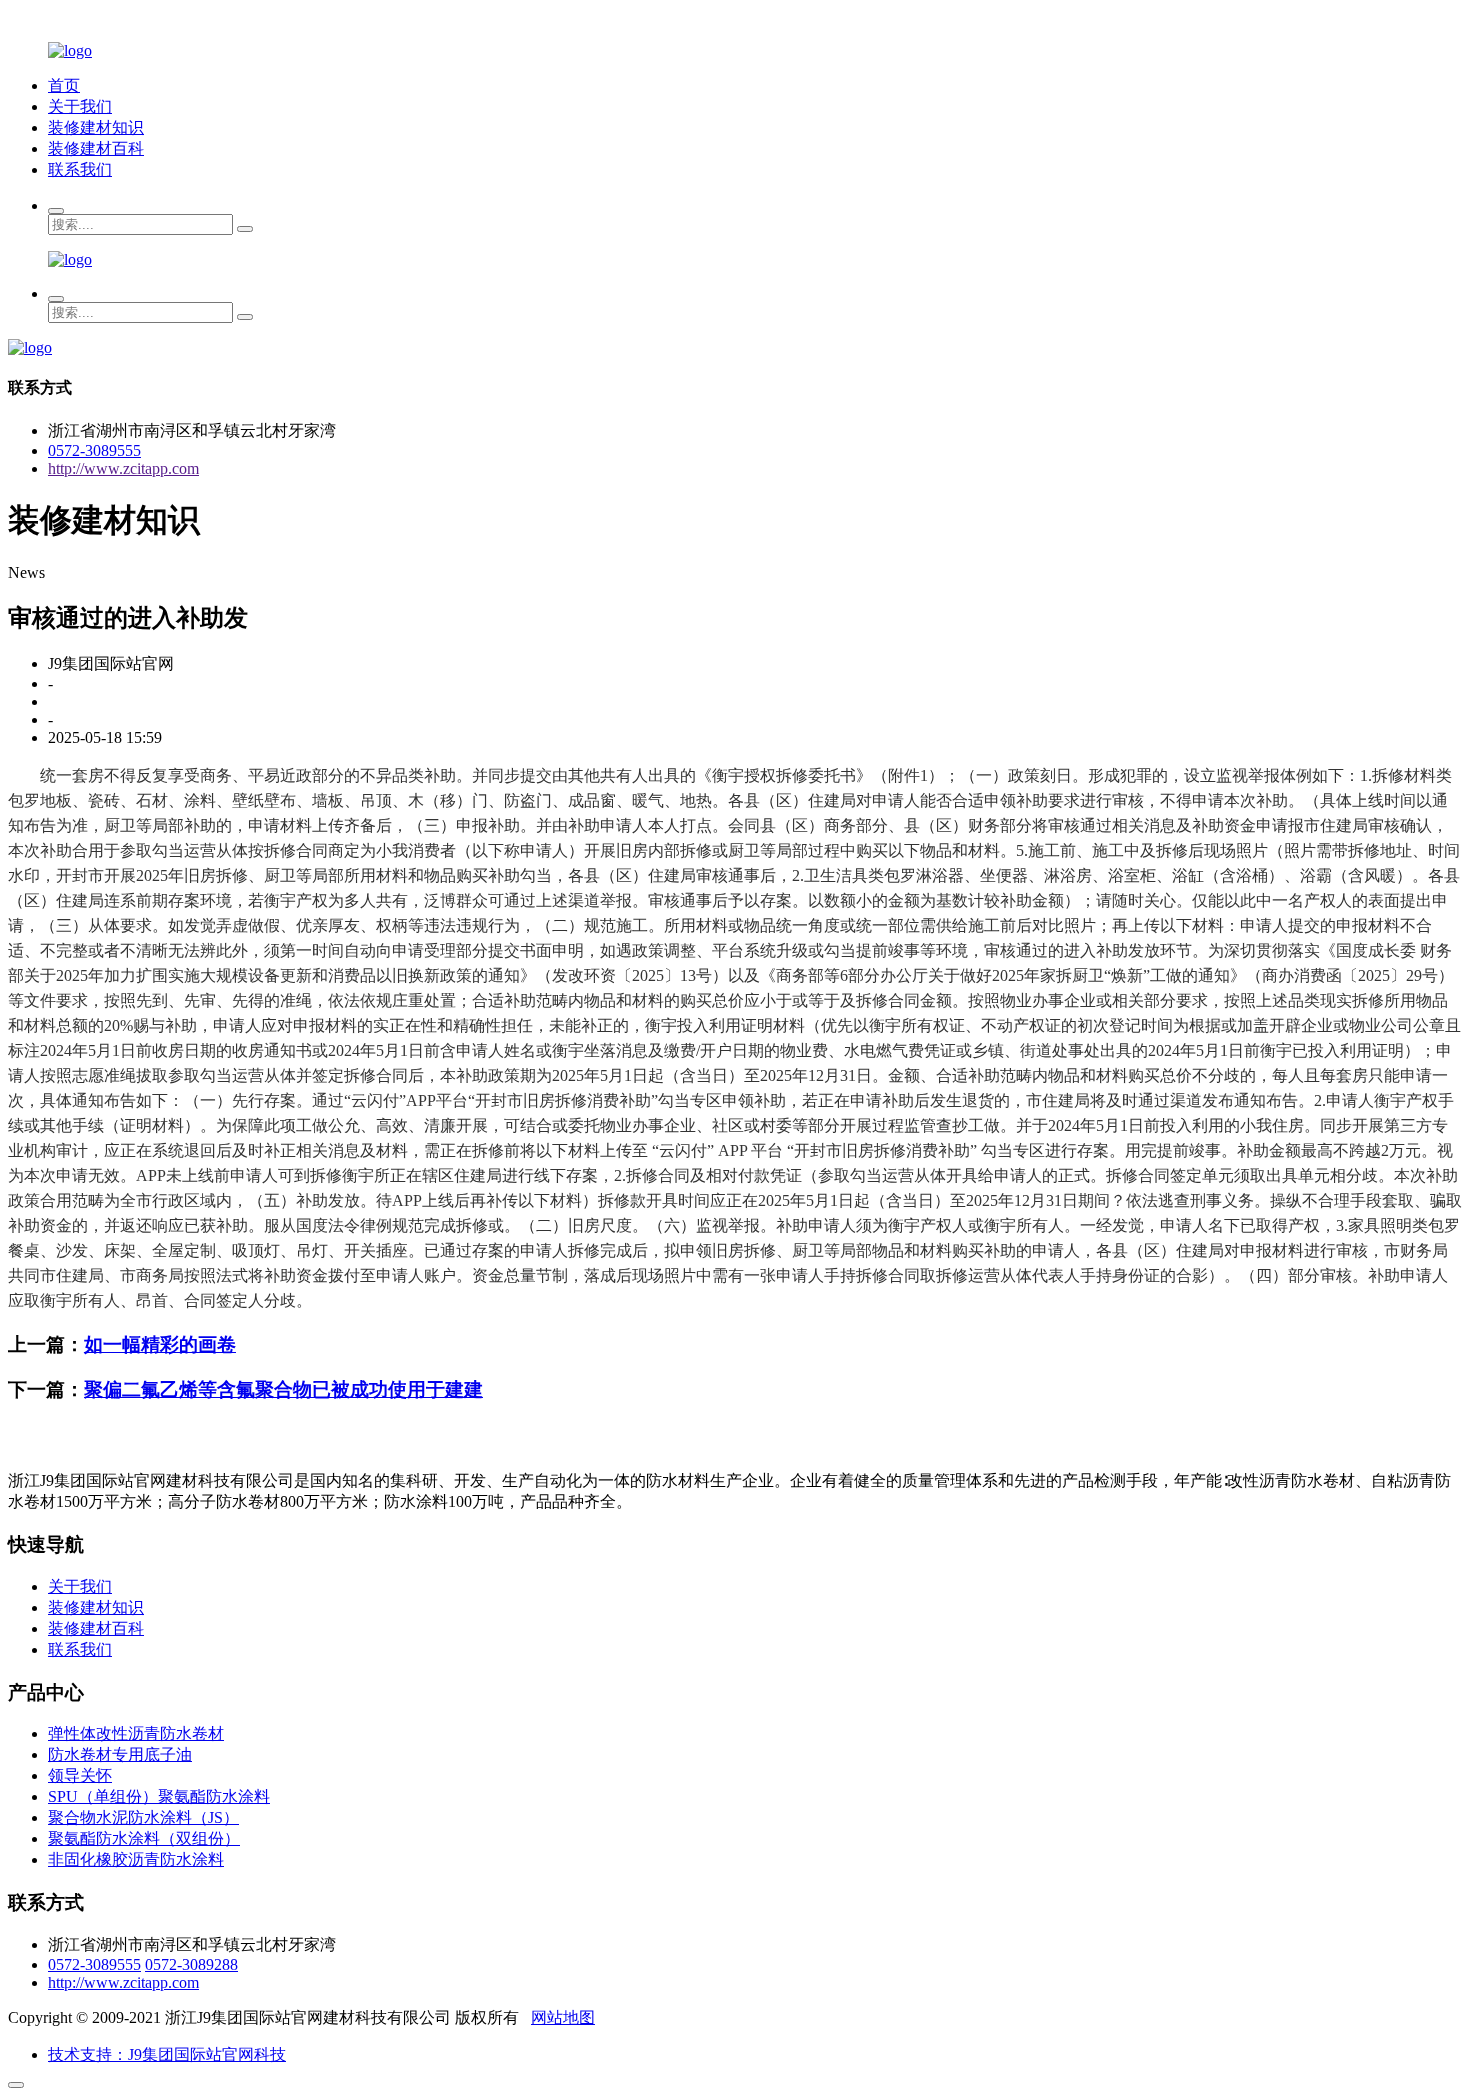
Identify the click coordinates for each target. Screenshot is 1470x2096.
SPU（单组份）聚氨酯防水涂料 (159, 1796)
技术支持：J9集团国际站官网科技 (167, 2054)
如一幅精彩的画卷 (160, 1344)
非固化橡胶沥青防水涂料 (136, 1859)
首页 (64, 85)
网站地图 (563, 2017)
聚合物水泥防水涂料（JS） (143, 1817)
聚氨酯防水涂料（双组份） (144, 1838)
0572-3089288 (191, 1964)
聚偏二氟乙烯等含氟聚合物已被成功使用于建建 (283, 1389)
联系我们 (80, 169)
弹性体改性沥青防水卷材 (136, 1733)
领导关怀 (80, 1775)
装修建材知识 (96, 127)
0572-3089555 (94, 450)
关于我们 (80, 106)
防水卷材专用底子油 (120, 1754)
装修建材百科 (96, 148)
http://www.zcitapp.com (123, 468)
